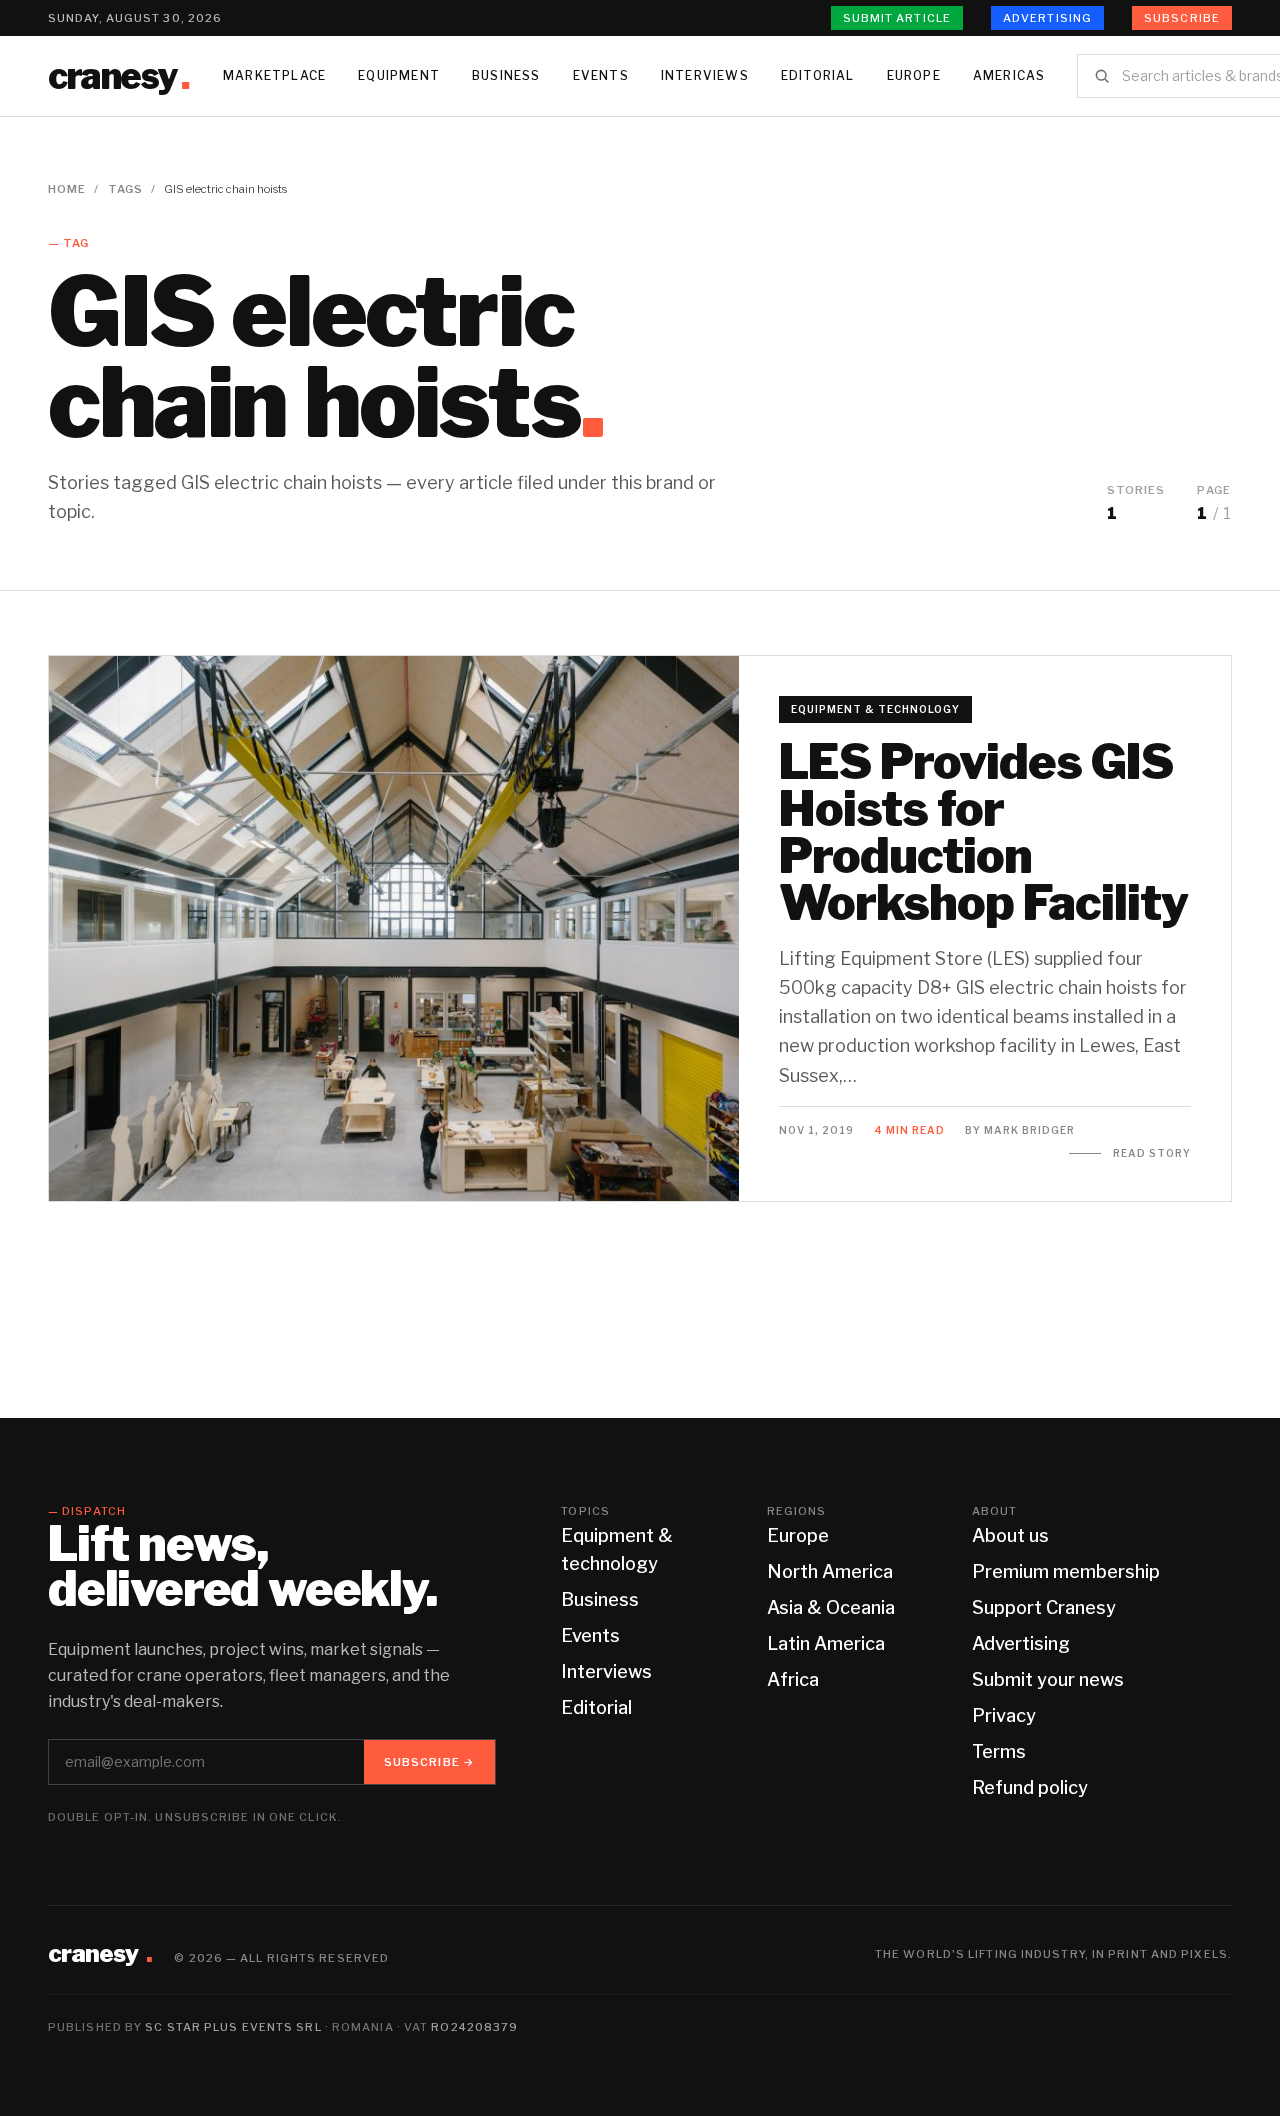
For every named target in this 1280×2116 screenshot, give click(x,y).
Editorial (818, 75)
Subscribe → (429, 1762)
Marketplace (274, 75)
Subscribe (1182, 18)
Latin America (826, 1643)
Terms (999, 1751)
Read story (1152, 1153)
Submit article (897, 18)
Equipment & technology (875, 709)
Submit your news (1048, 1679)
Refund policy (1030, 1787)
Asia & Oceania (831, 1607)
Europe (914, 75)
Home (67, 189)
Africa (793, 1679)
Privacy (1004, 1715)
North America (830, 1571)
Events (601, 75)
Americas (1009, 75)
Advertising (1047, 18)
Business (506, 75)
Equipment (399, 75)
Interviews (705, 75)
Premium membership (1066, 1571)
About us (1010, 1535)
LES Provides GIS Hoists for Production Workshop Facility (984, 832)
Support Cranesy (1044, 1607)
